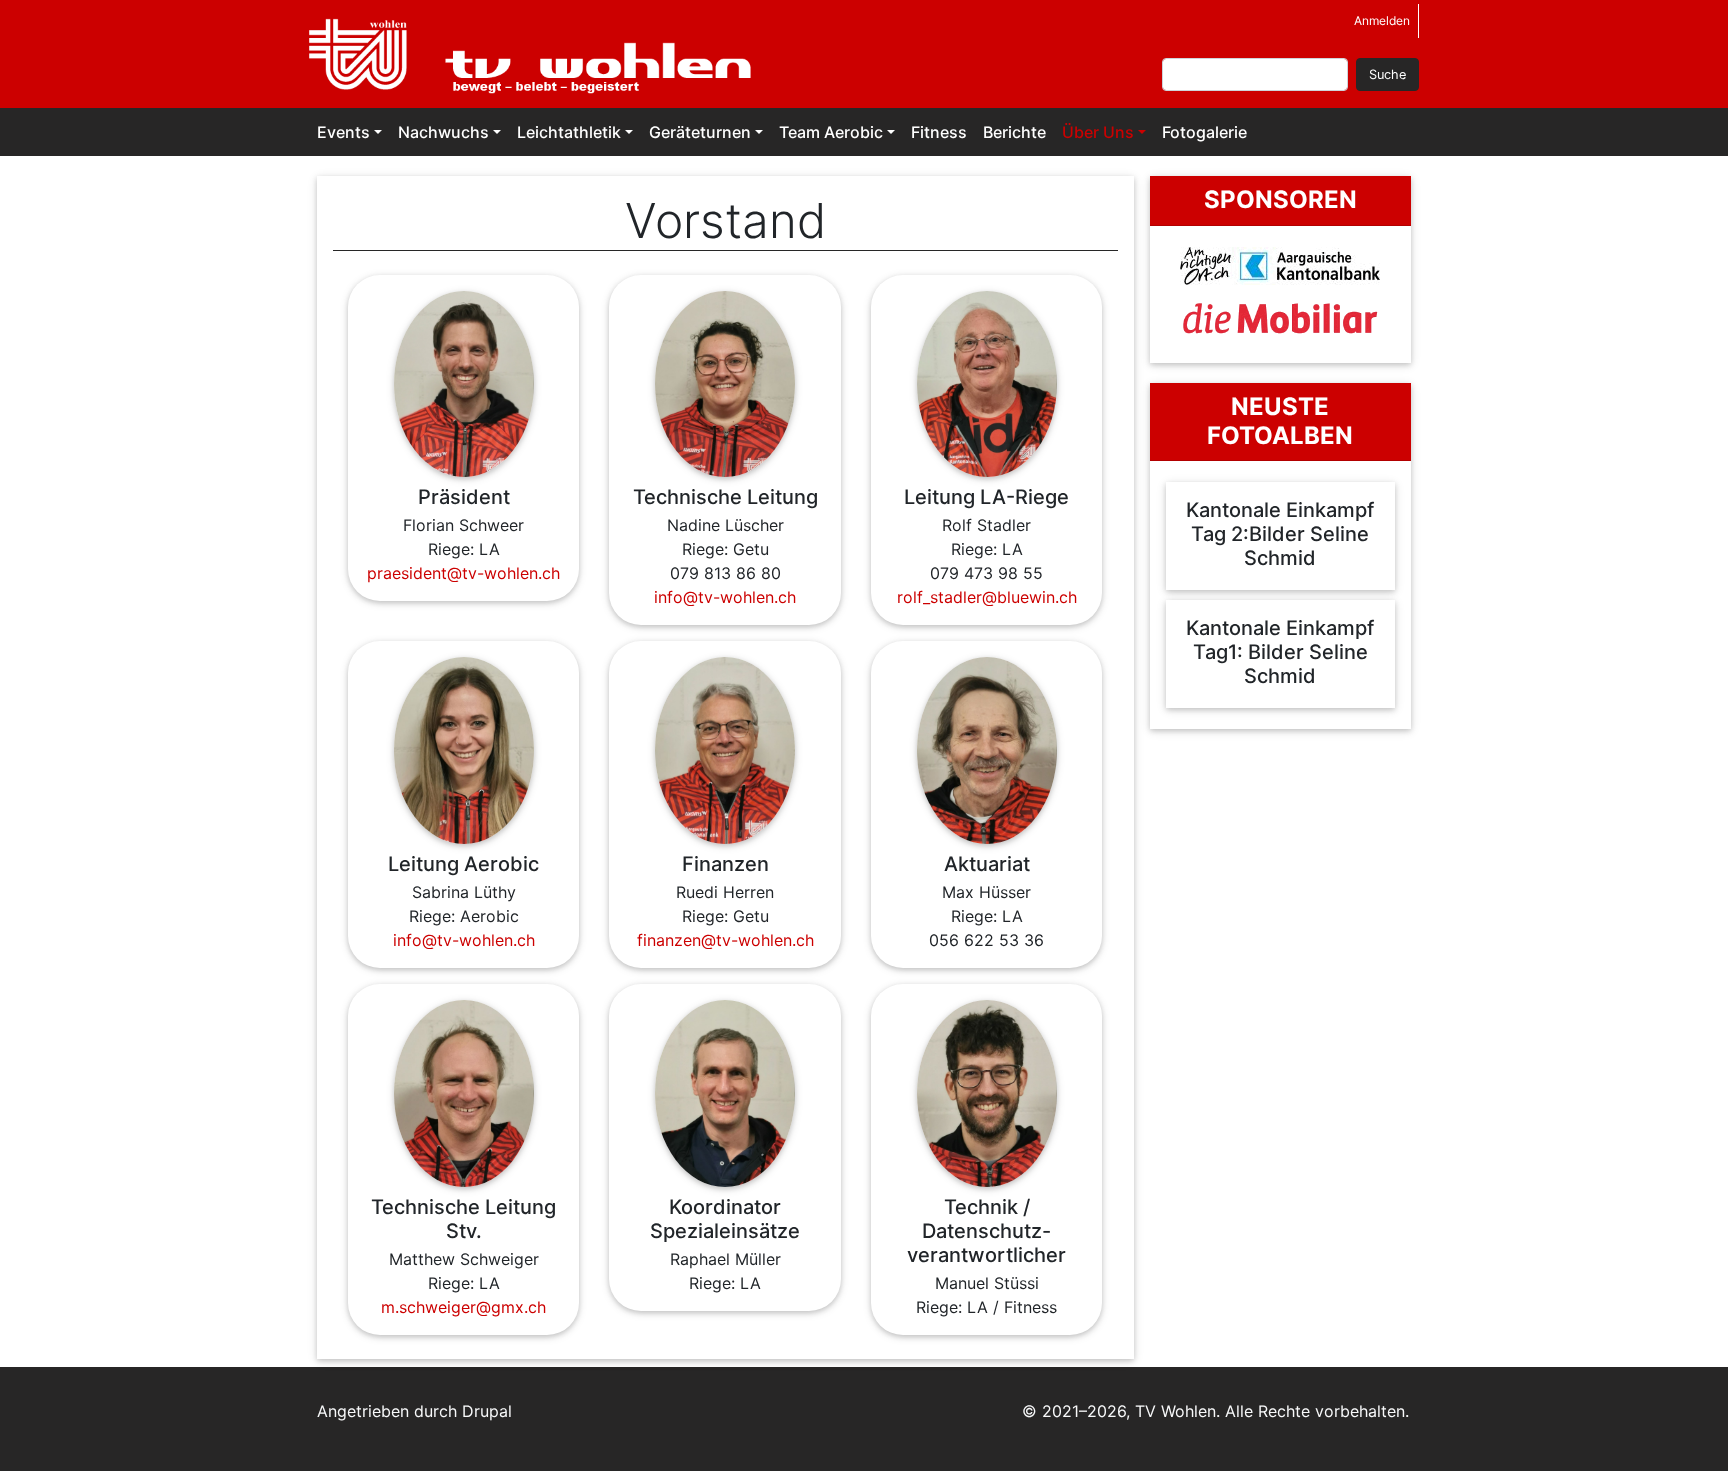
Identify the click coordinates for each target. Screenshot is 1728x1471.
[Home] (542, 54)
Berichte (1014, 132)
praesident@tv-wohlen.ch (463, 573)
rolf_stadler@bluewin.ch (987, 597)
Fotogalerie (1204, 132)
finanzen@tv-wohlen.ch (725, 940)
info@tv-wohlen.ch (725, 597)
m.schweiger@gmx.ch (463, 1307)
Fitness (939, 132)
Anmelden (1382, 20)
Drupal (487, 1411)
